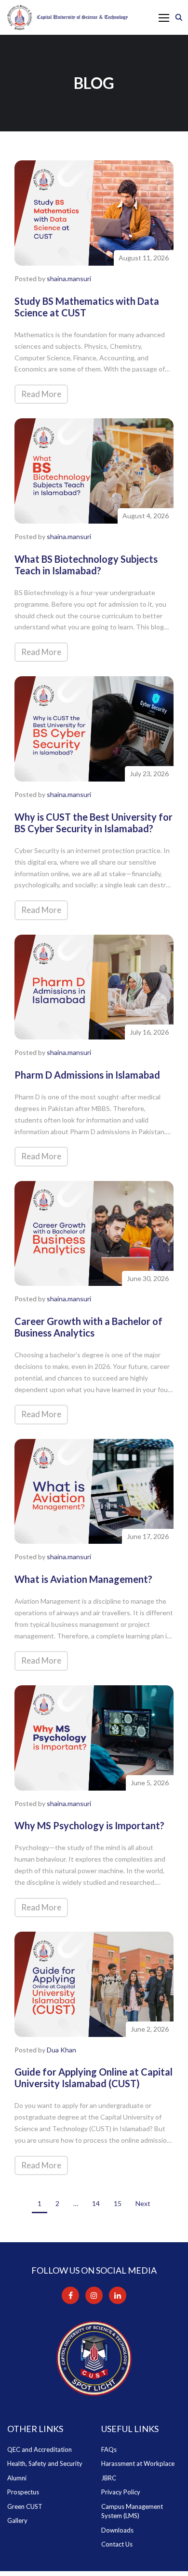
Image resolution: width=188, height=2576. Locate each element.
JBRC (109, 2478)
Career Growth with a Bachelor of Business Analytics (88, 1327)
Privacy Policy (121, 2492)
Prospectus (23, 2492)
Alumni (17, 2478)
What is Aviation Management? (83, 1579)
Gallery (17, 2520)
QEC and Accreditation (40, 2449)
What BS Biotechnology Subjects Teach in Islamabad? (86, 565)
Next (143, 2203)
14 (96, 2203)
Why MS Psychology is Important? (89, 1825)
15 (118, 2203)
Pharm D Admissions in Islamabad (87, 1075)
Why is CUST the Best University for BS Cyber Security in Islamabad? (94, 823)
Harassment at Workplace (138, 2463)
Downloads (117, 2530)
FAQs (109, 2449)
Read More (41, 394)
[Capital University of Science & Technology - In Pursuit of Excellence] (67, 17)
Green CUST (25, 2506)
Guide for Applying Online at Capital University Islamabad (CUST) (94, 2078)
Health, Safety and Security (45, 2463)
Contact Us (117, 2544)
